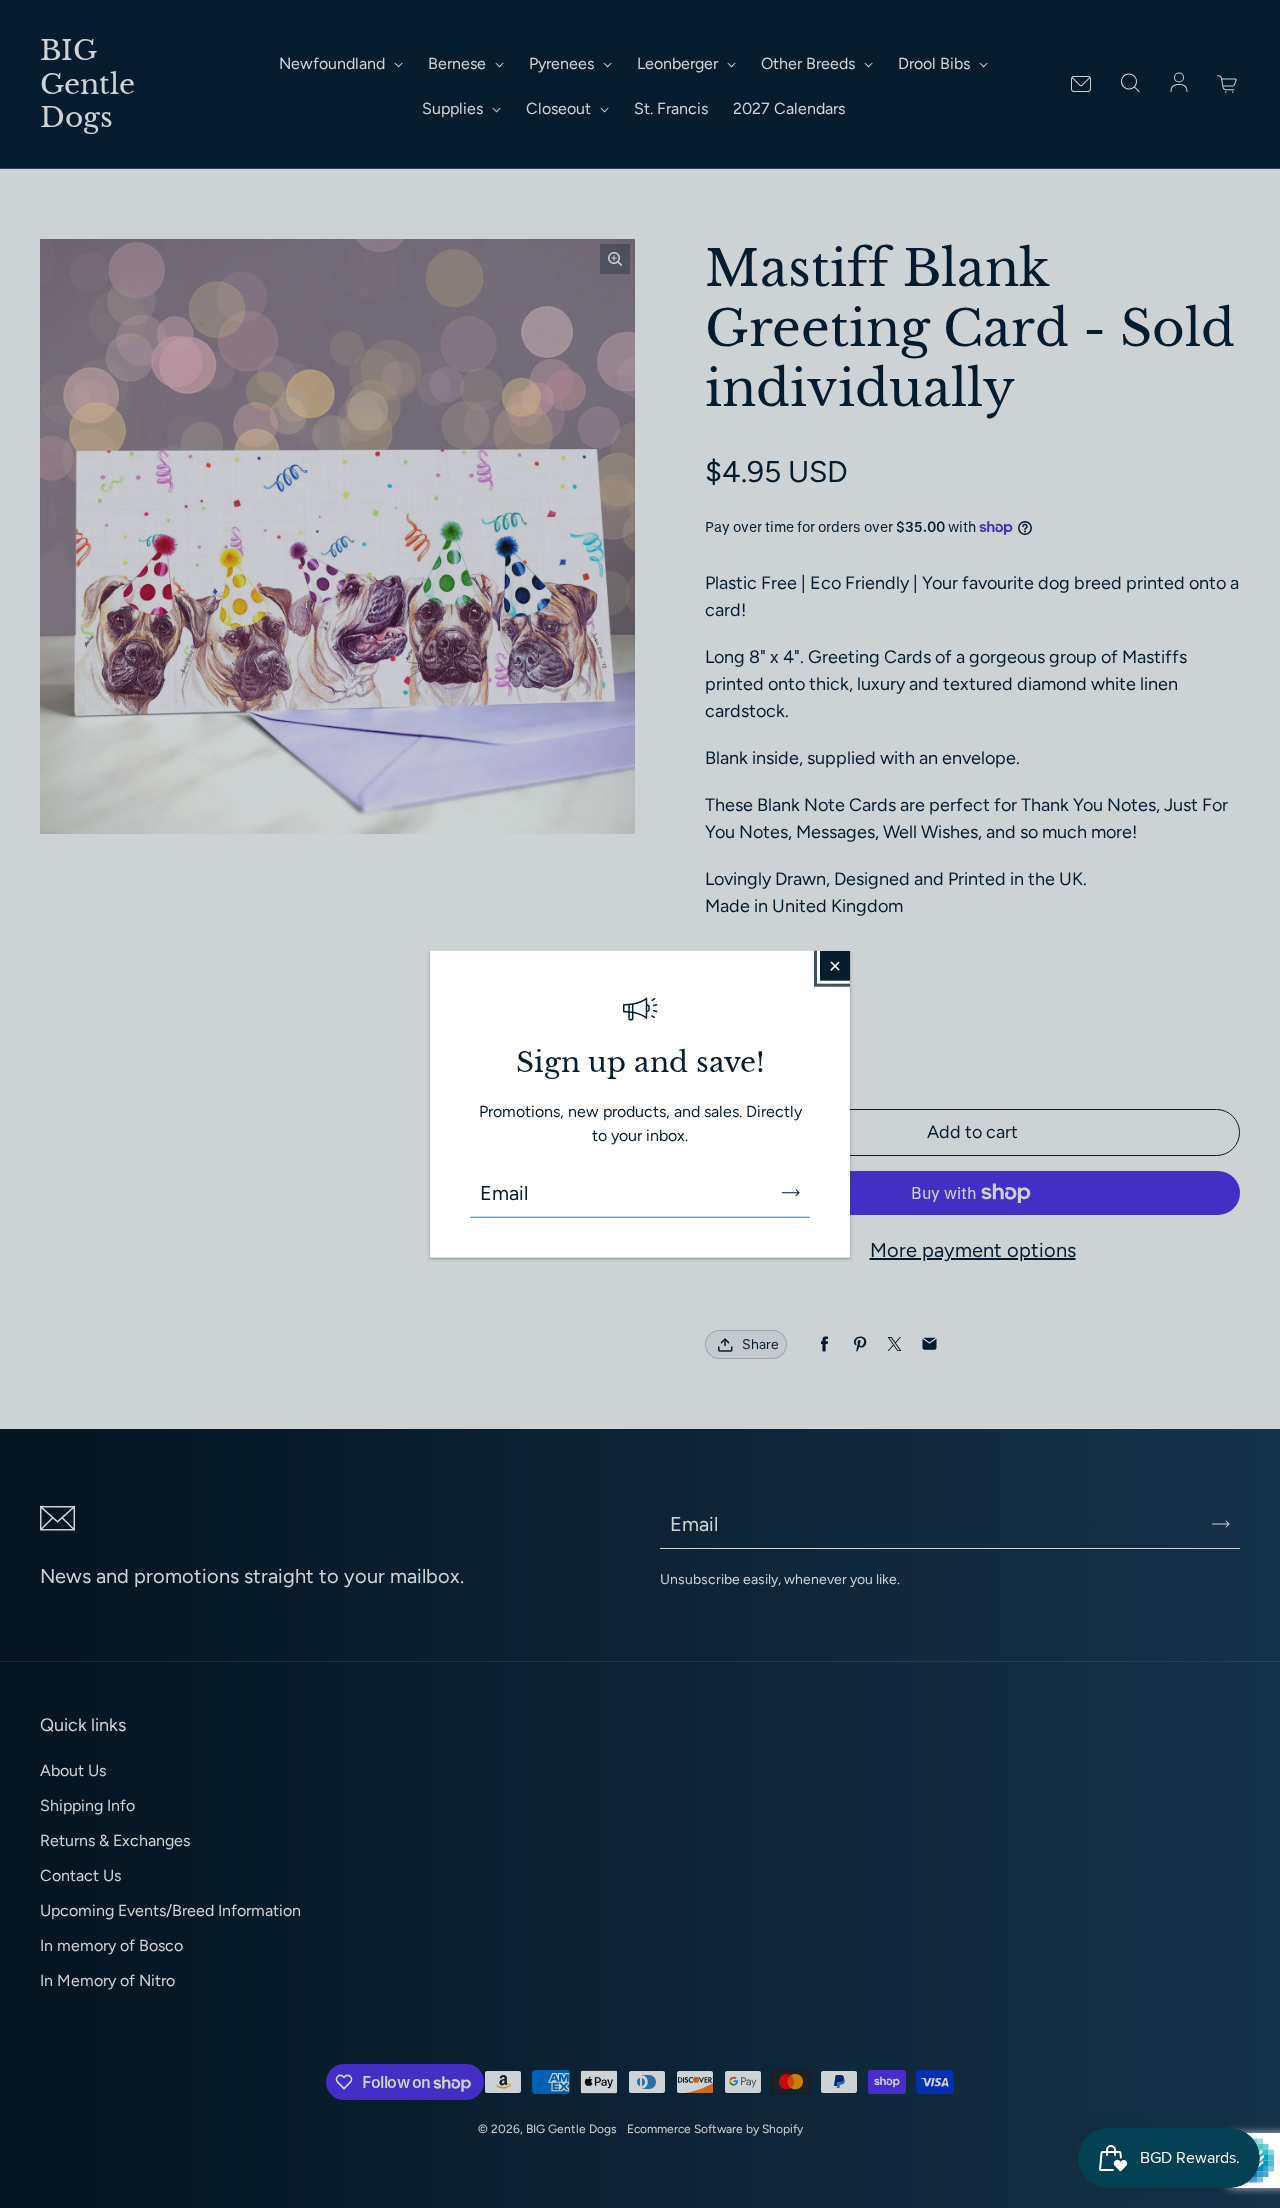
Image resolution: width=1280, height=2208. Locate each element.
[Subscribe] (791, 1192)
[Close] (835, 966)
